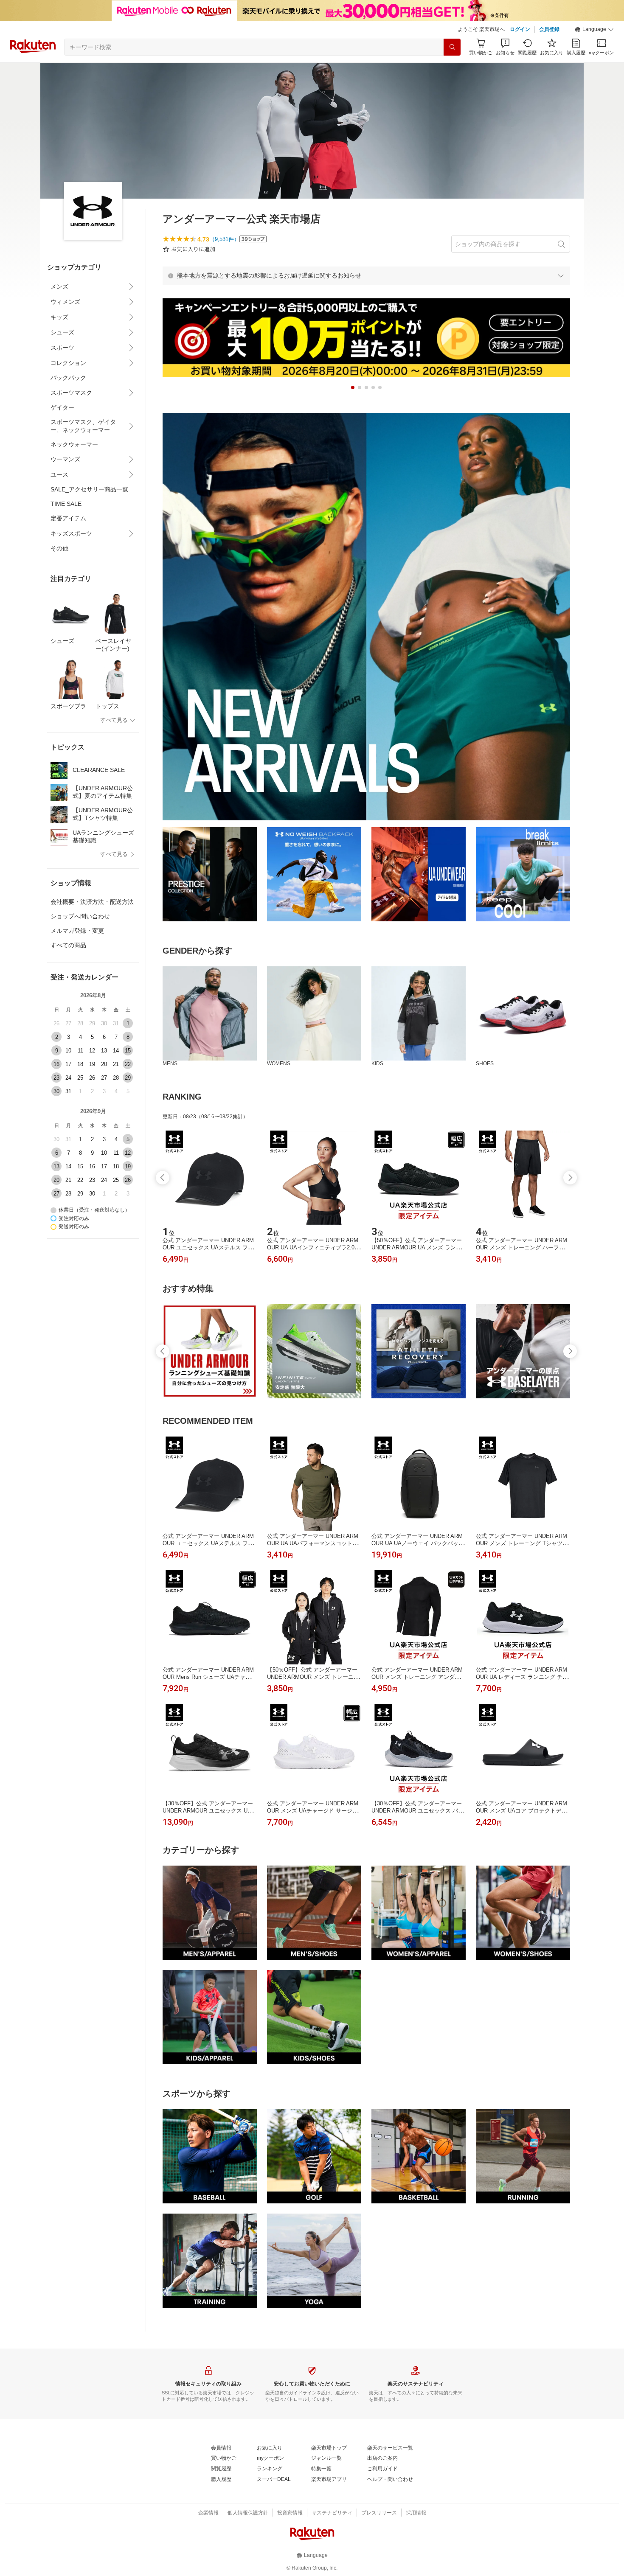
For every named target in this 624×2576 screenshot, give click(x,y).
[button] (594, 30)
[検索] (452, 47)
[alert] (366, 275)
